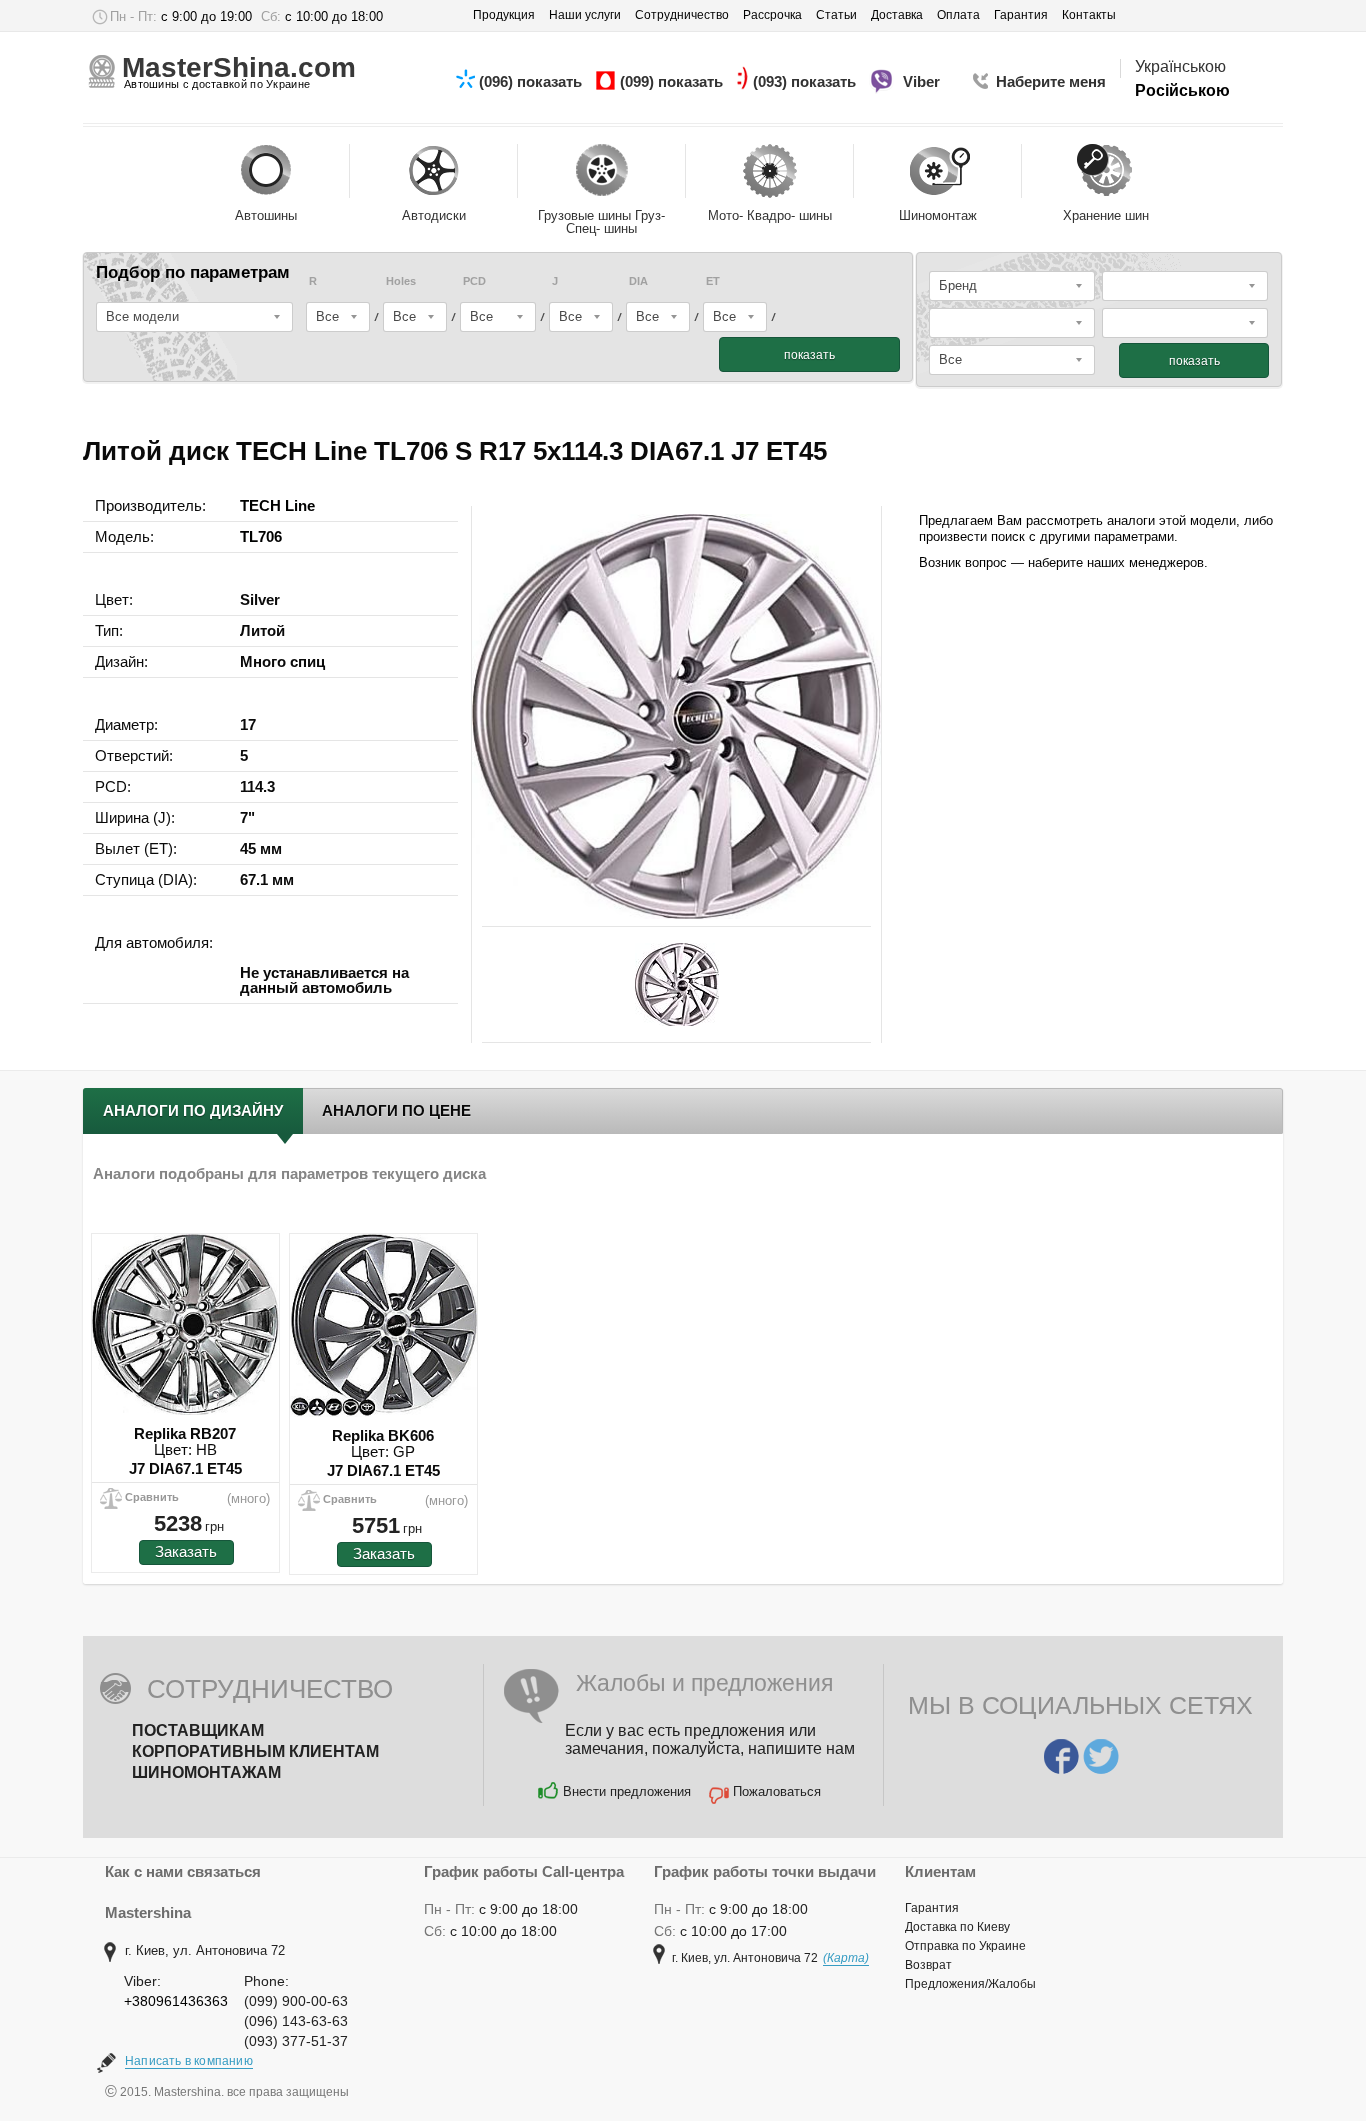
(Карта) (846, 1958)
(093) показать (806, 81)
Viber (923, 81)
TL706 (261, 536)
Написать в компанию (189, 2061)
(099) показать (673, 81)
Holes (401, 281)
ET (713, 281)
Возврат (928, 1965)
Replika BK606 (383, 1435)
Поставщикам (198, 1730)
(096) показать (532, 81)
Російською (1182, 90)
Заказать (186, 1551)
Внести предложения (627, 1791)
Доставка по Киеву (957, 1927)
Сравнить (152, 1497)
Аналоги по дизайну (193, 1110)
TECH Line (277, 505)
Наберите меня (1051, 81)
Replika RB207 (185, 1433)
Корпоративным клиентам (255, 1751)
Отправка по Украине (965, 1946)
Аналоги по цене (396, 1110)
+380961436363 (176, 2001)
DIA (638, 281)
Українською (1180, 66)
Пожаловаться (777, 1791)
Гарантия (932, 1908)
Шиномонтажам (206, 1772)
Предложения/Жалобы (970, 1984)
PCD (474, 281)
